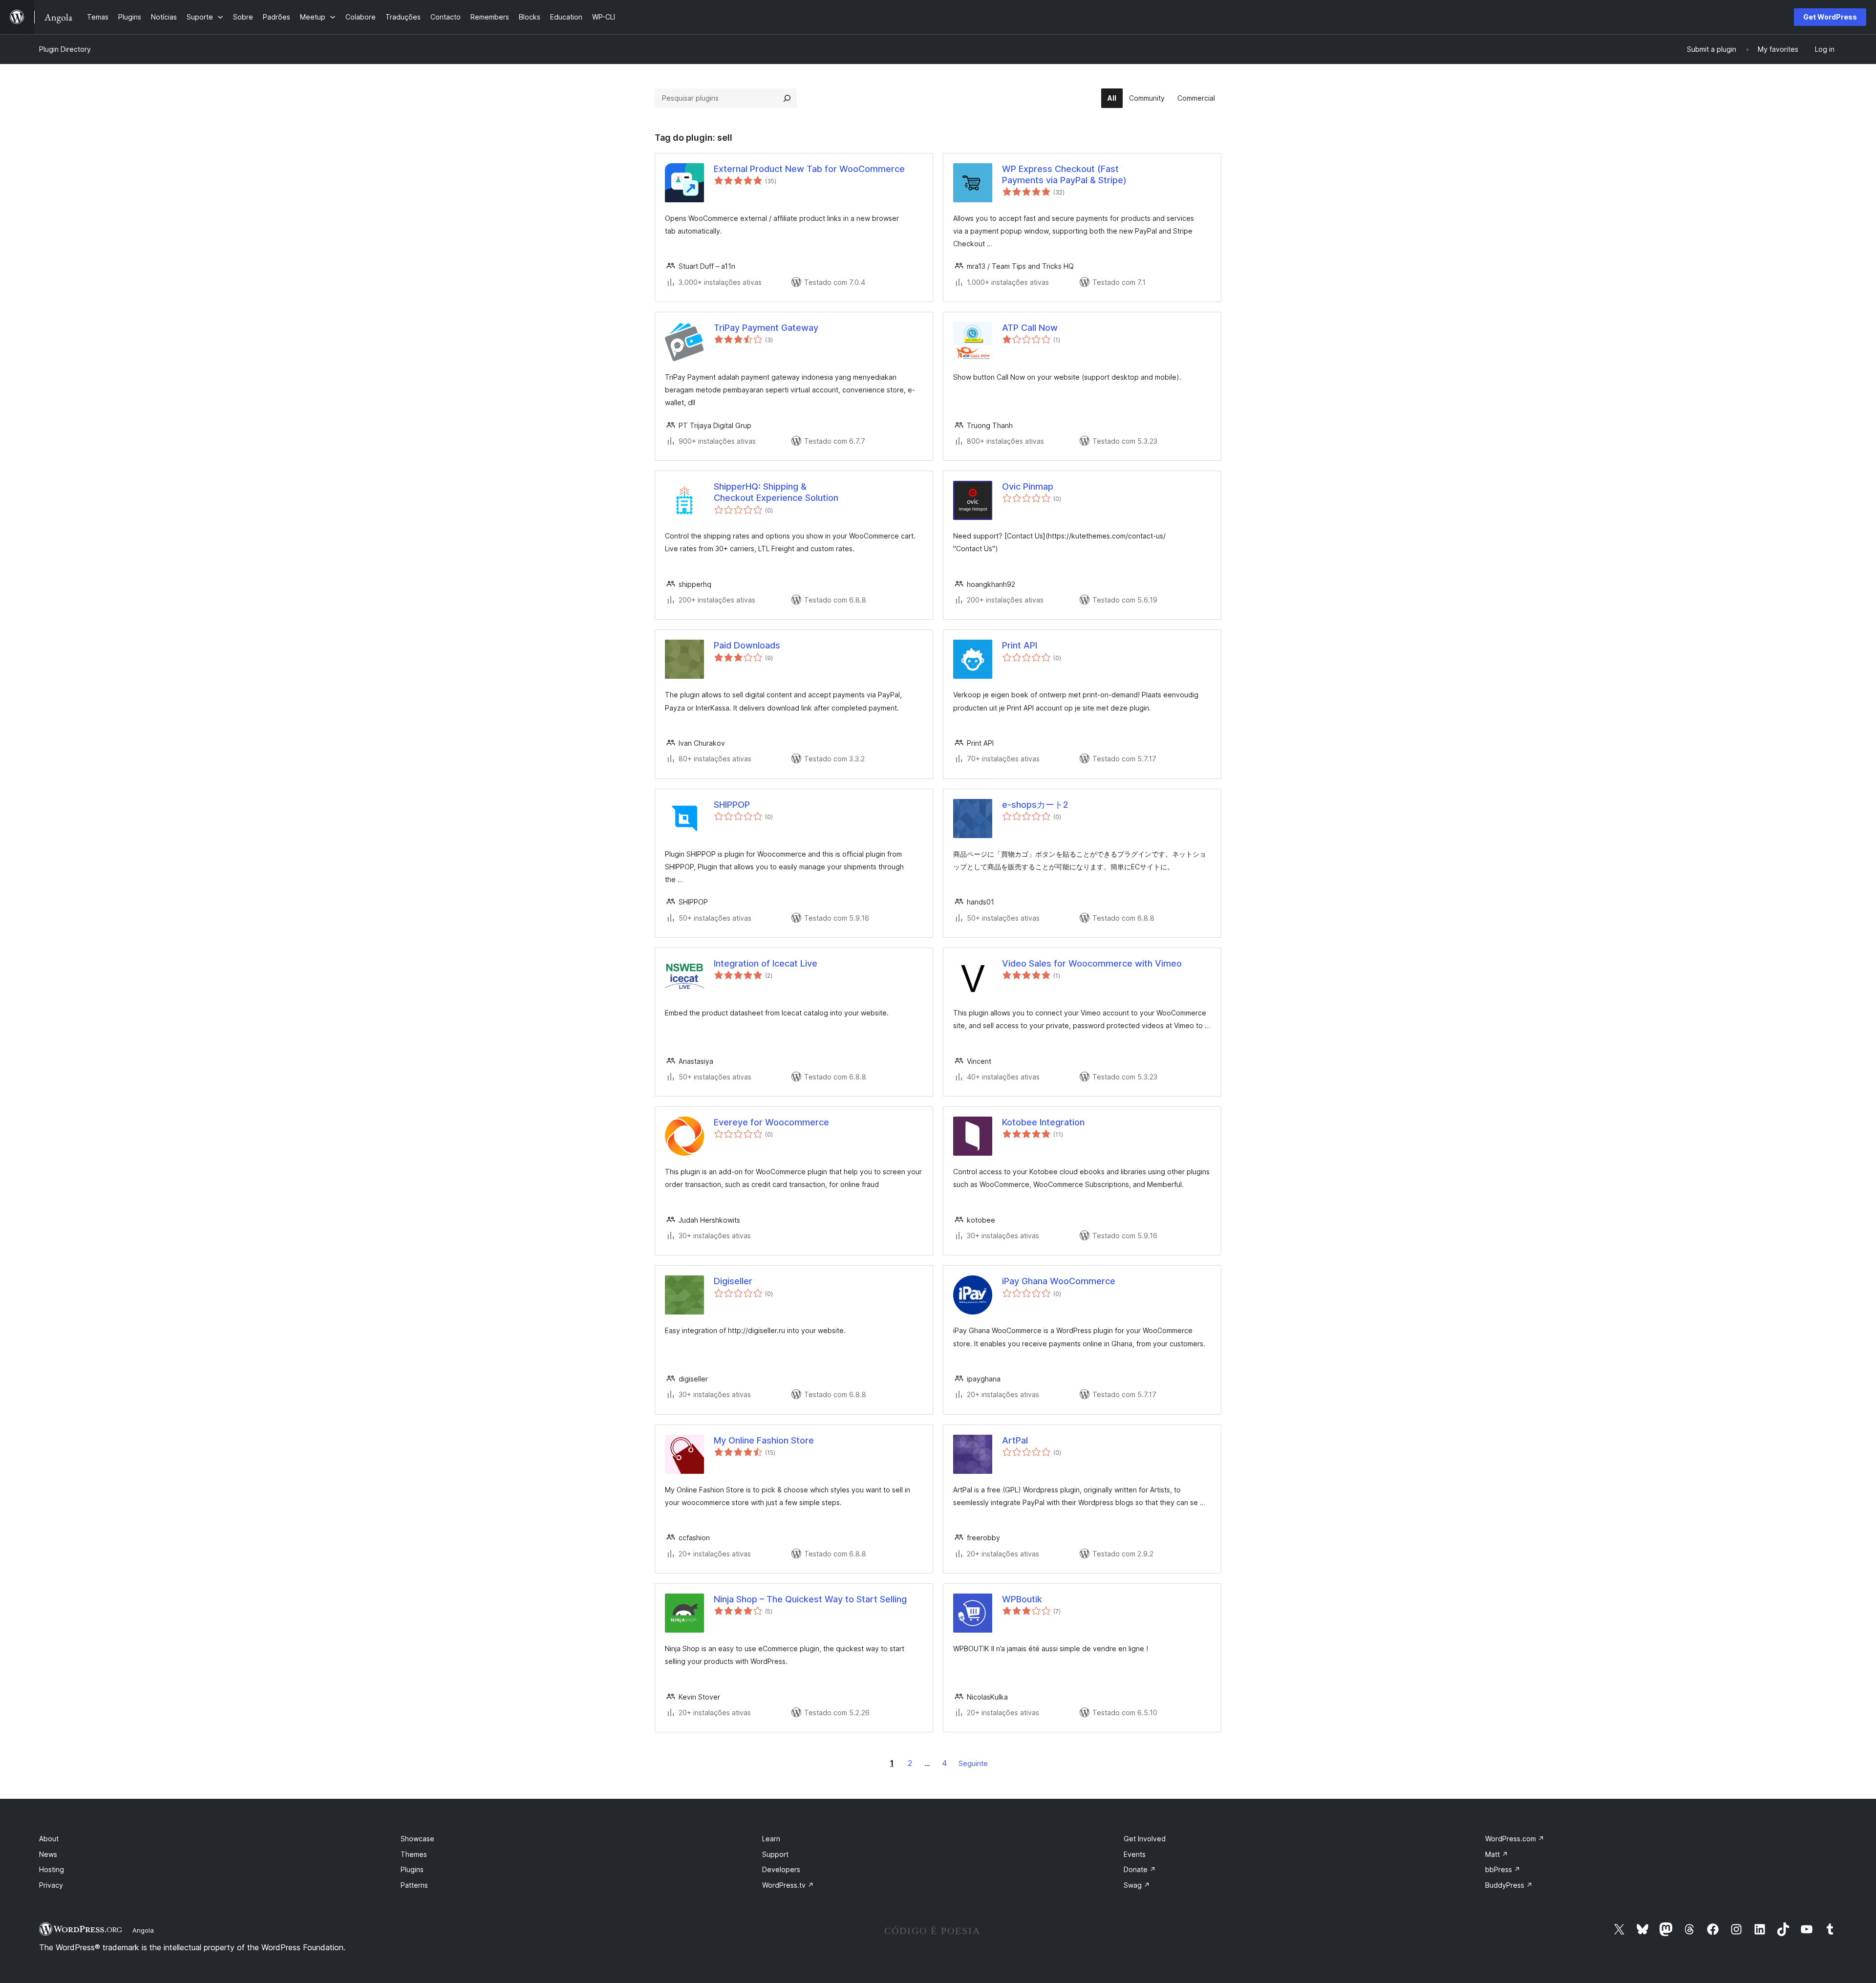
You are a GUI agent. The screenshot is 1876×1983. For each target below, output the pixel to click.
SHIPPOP (732, 805)
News (48, 1854)
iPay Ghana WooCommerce (1059, 1281)
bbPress (1503, 1869)
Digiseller (733, 1281)
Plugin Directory (65, 49)
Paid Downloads (747, 645)
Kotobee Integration (1043, 1122)
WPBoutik (1022, 1599)
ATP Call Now (1030, 328)
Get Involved (1145, 1839)
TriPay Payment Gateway (766, 328)
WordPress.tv (788, 1885)
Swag (1137, 1885)
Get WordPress (1830, 17)
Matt (1497, 1854)
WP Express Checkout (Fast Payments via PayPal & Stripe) (1064, 174)
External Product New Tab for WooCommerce (809, 169)
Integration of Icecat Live (766, 963)
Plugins (412, 1869)
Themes (414, 1854)
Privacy (51, 1885)
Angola (143, 1930)
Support (775, 1854)
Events (1135, 1854)
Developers (781, 1869)
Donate (1140, 1869)
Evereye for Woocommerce (771, 1122)
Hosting (52, 1869)
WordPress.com (1515, 1839)
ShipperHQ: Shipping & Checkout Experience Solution (776, 492)
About (49, 1839)
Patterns (414, 1885)
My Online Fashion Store (764, 1440)
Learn (771, 1839)
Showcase (417, 1839)
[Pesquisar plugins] (787, 98)
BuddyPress (1509, 1885)
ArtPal (1015, 1440)
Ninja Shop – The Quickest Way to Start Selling (810, 1599)
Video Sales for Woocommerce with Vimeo (1092, 963)
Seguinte (973, 1763)
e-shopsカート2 (1035, 805)
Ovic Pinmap (1028, 486)
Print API (1020, 645)
